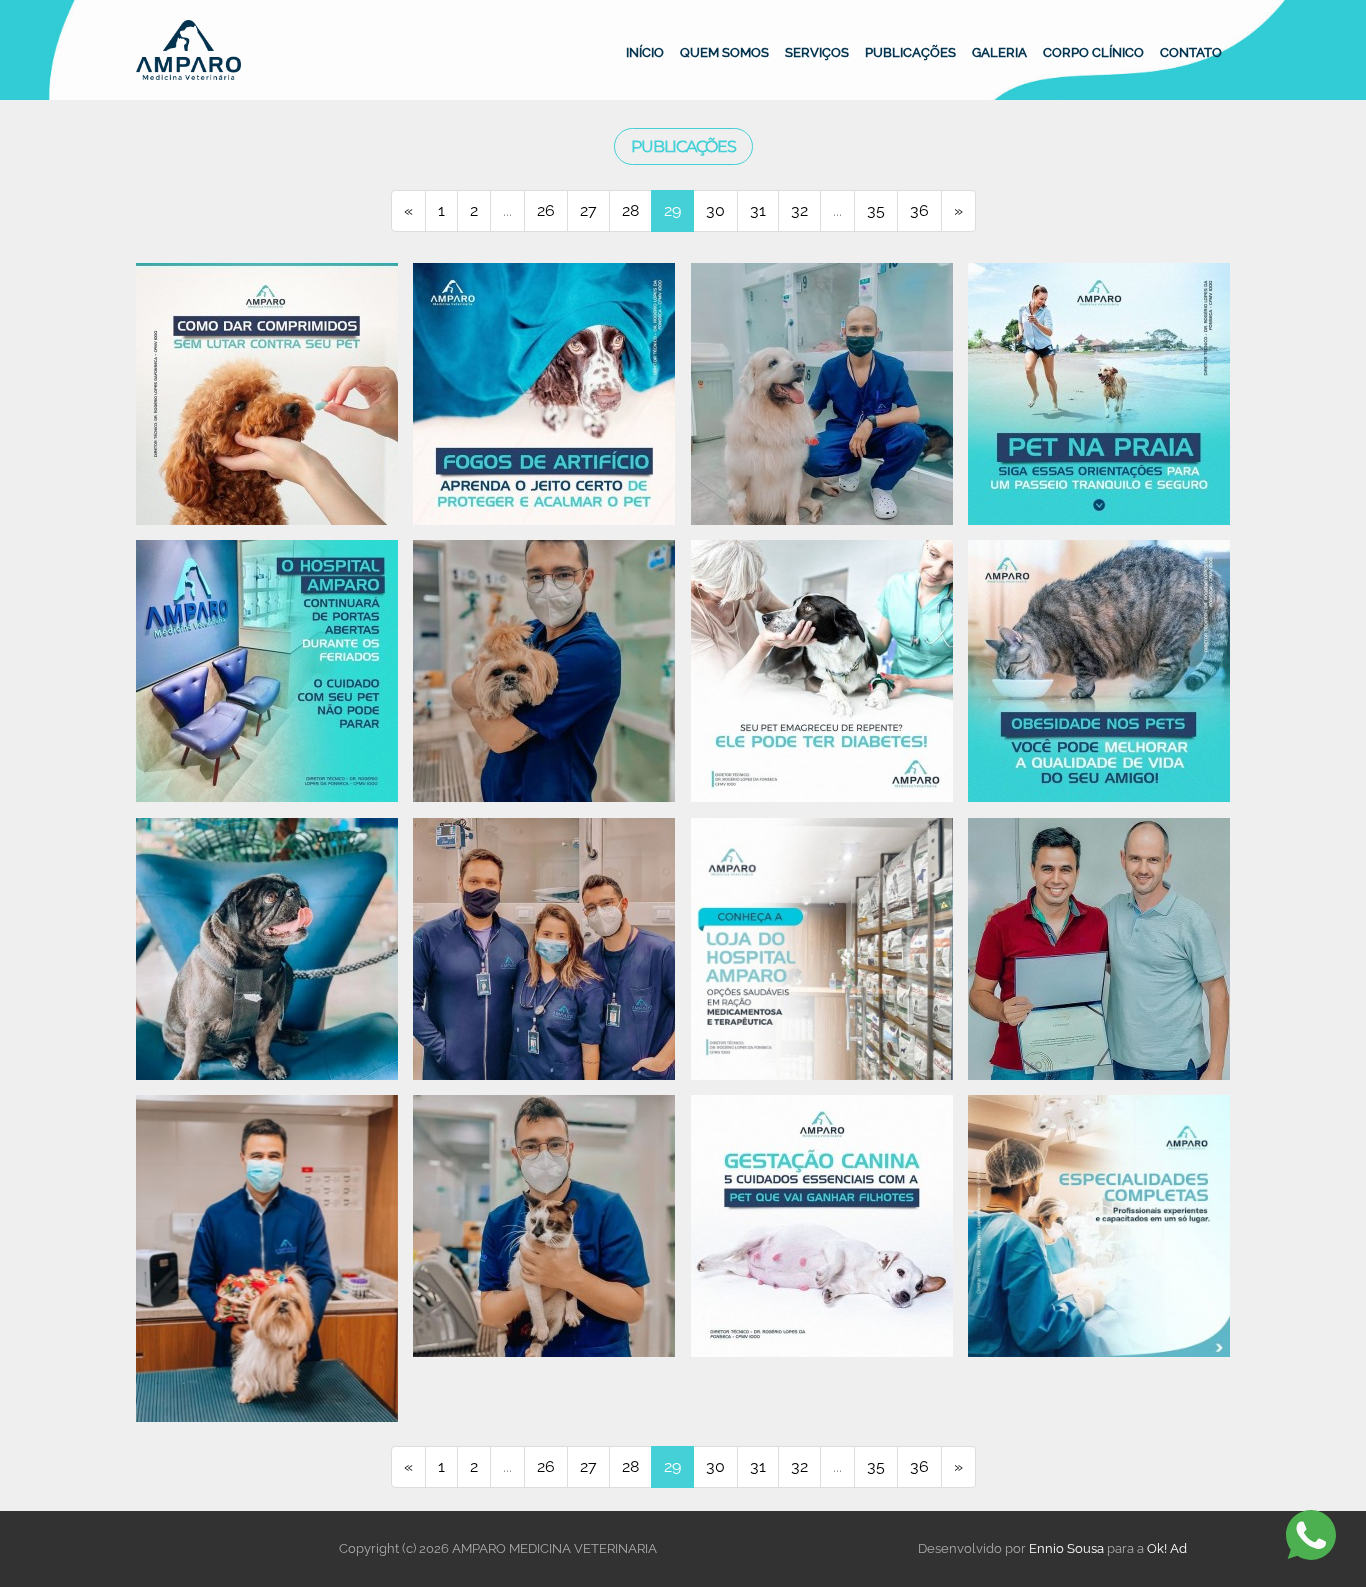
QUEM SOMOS (724, 52)
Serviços (817, 52)
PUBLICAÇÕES (910, 52)
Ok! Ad (1167, 1548)
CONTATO (1191, 52)
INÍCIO (645, 52)
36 (919, 210)
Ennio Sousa (1066, 1548)
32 (799, 210)
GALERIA (999, 52)
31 (758, 210)
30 (715, 210)
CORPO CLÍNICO (1093, 52)
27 (588, 210)
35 (876, 210)
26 (546, 210)
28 (630, 210)
